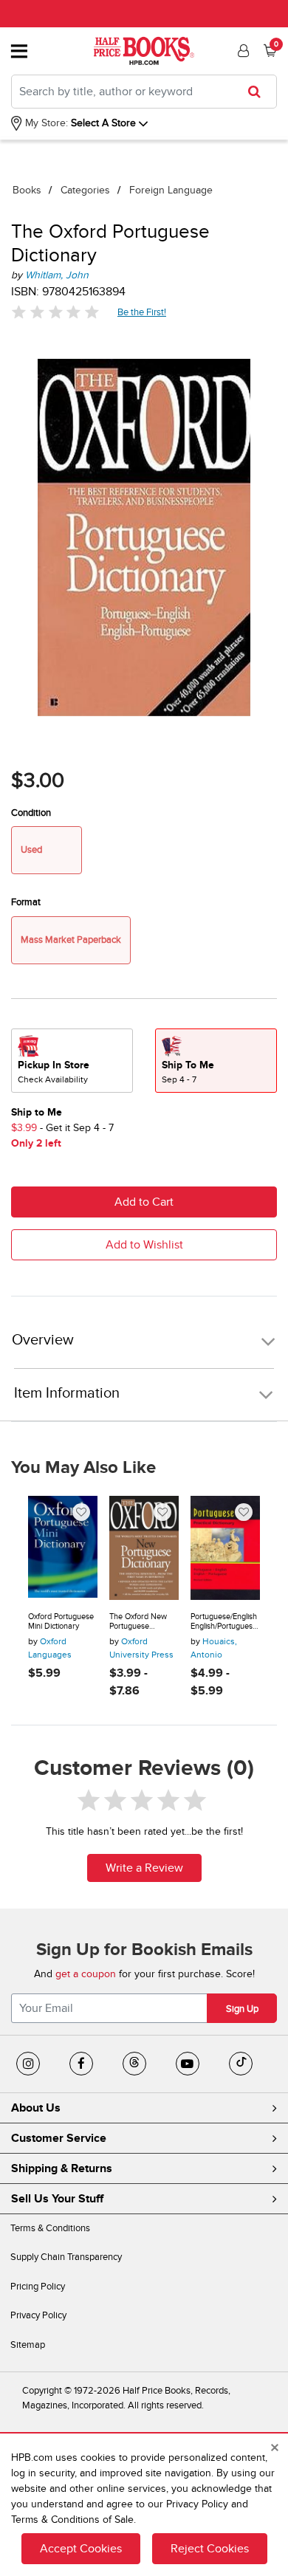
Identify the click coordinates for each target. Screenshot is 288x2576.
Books (27, 190)
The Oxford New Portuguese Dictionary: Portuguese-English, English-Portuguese (144, 1622)
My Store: (45, 123)
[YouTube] (188, 2064)
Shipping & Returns (62, 2168)
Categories (85, 190)
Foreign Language (171, 190)
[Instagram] (28, 2064)
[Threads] (134, 2064)
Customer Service (59, 2138)
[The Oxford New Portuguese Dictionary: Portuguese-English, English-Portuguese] (144, 1548)
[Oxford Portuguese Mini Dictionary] (63, 1548)
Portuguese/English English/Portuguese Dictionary (224, 1622)
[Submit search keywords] (259, 92)
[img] (55, 312)
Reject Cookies (210, 2549)
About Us (36, 2108)
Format (26, 902)
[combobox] (144, 92)
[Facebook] (81, 2064)
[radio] (72, 1061)
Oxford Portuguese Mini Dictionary (61, 1622)
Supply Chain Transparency (66, 2257)
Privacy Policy (38, 2315)
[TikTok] (241, 2064)
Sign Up (242, 2009)
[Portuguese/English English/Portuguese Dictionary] (225, 1548)
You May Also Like (83, 1468)
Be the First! (142, 312)
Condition (31, 813)
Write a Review (144, 1868)
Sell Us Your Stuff (57, 2199)
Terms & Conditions (50, 2228)
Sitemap (28, 2345)
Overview (43, 1340)
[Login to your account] (241, 51)
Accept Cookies (81, 2549)
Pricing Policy (38, 2287)
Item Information (67, 1393)
